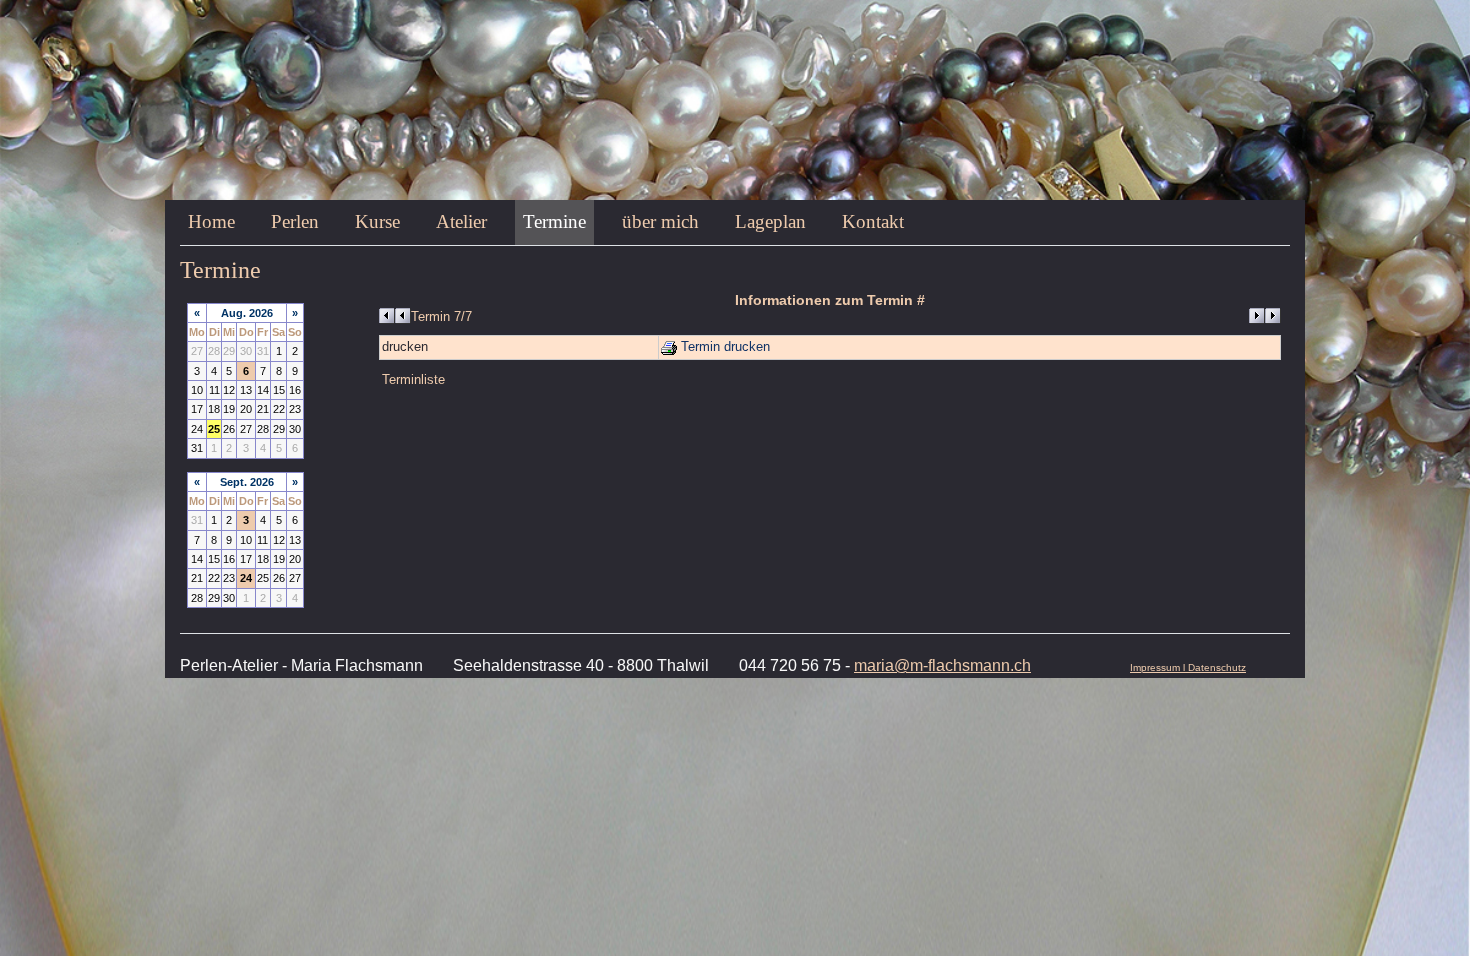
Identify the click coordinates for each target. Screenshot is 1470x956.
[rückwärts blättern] (395, 316)
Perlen (295, 221)
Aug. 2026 (247, 313)
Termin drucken (723, 347)
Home (211, 221)
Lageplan (770, 221)
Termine (554, 221)
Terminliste (413, 380)
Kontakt (873, 221)
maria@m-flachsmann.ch (942, 665)
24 (246, 578)
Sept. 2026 (247, 482)
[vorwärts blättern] (1265, 316)
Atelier (461, 221)
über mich (660, 221)
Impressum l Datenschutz (1188, 667)
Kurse (377, 221)
